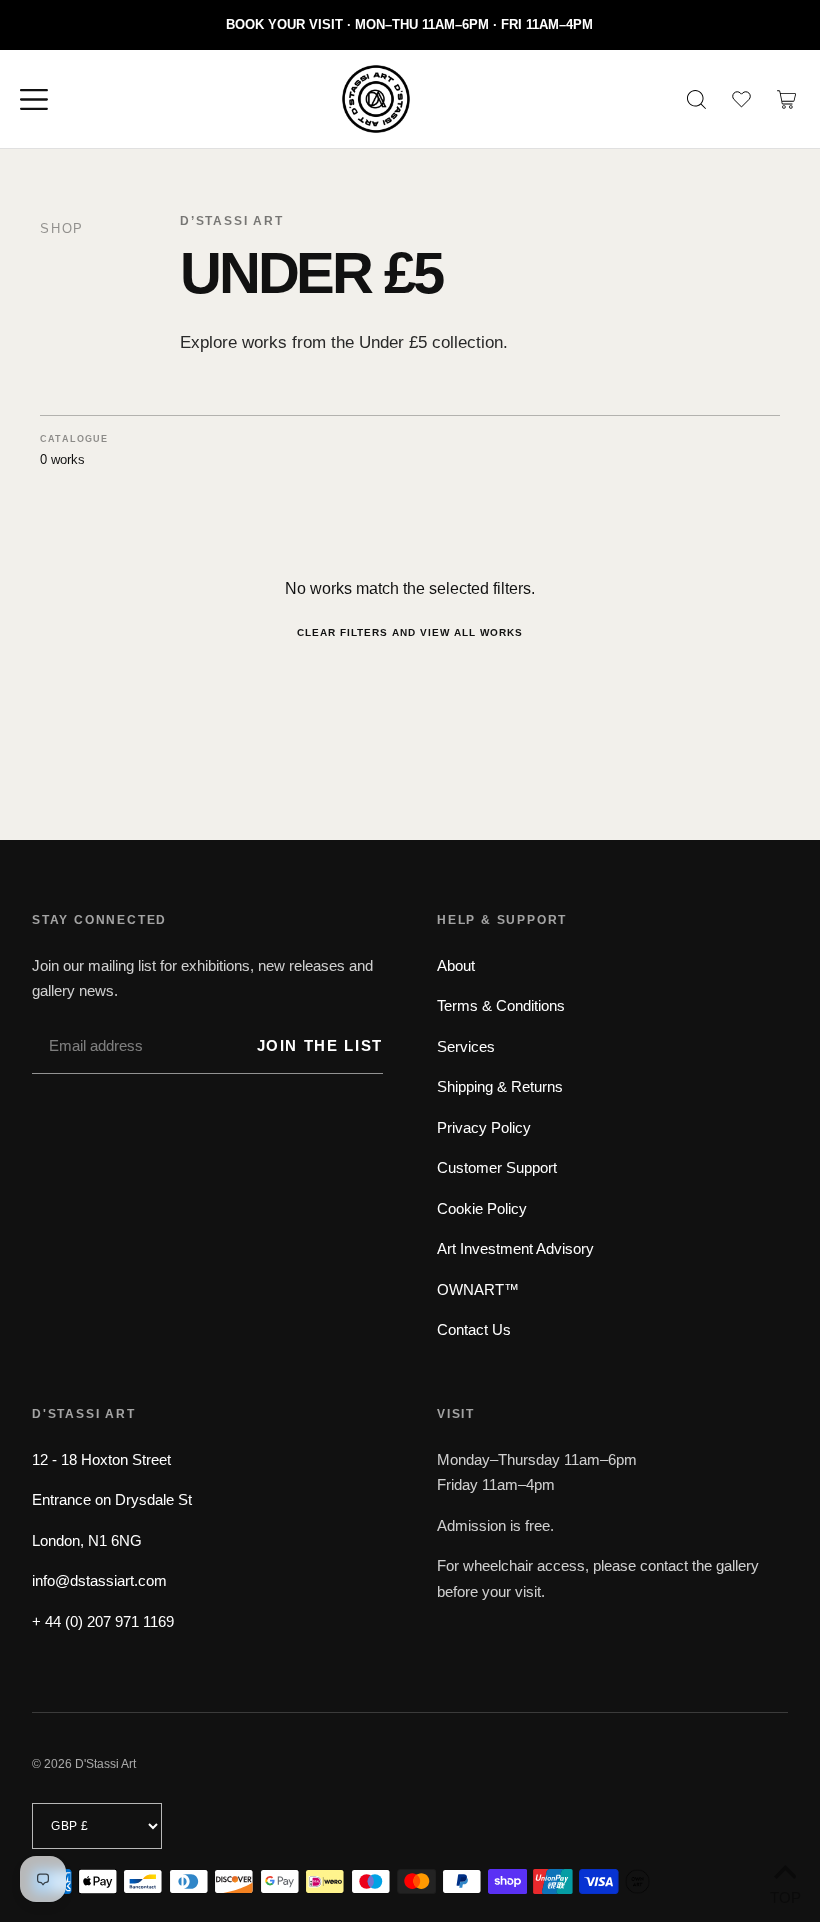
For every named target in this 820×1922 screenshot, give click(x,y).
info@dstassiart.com (99, 1580)
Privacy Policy (484, 1127)
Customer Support (497, 1167)
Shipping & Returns (500, 1086)
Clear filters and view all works (410, 632)
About (456, 965)
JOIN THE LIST (320, 1045)
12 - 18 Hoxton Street (101, 1459)
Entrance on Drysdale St (112, 1499)
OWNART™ (478, 1289)
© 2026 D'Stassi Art (84, 1764)
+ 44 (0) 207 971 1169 (103, 1621)
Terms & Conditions (501, 1005)
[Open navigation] (43, 99)
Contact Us (474, 1329)
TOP (785, 1895)
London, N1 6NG (87, 1540)
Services (466, 1046)
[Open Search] (696, 99)
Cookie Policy (482, 1208)
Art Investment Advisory (515, 1248)
